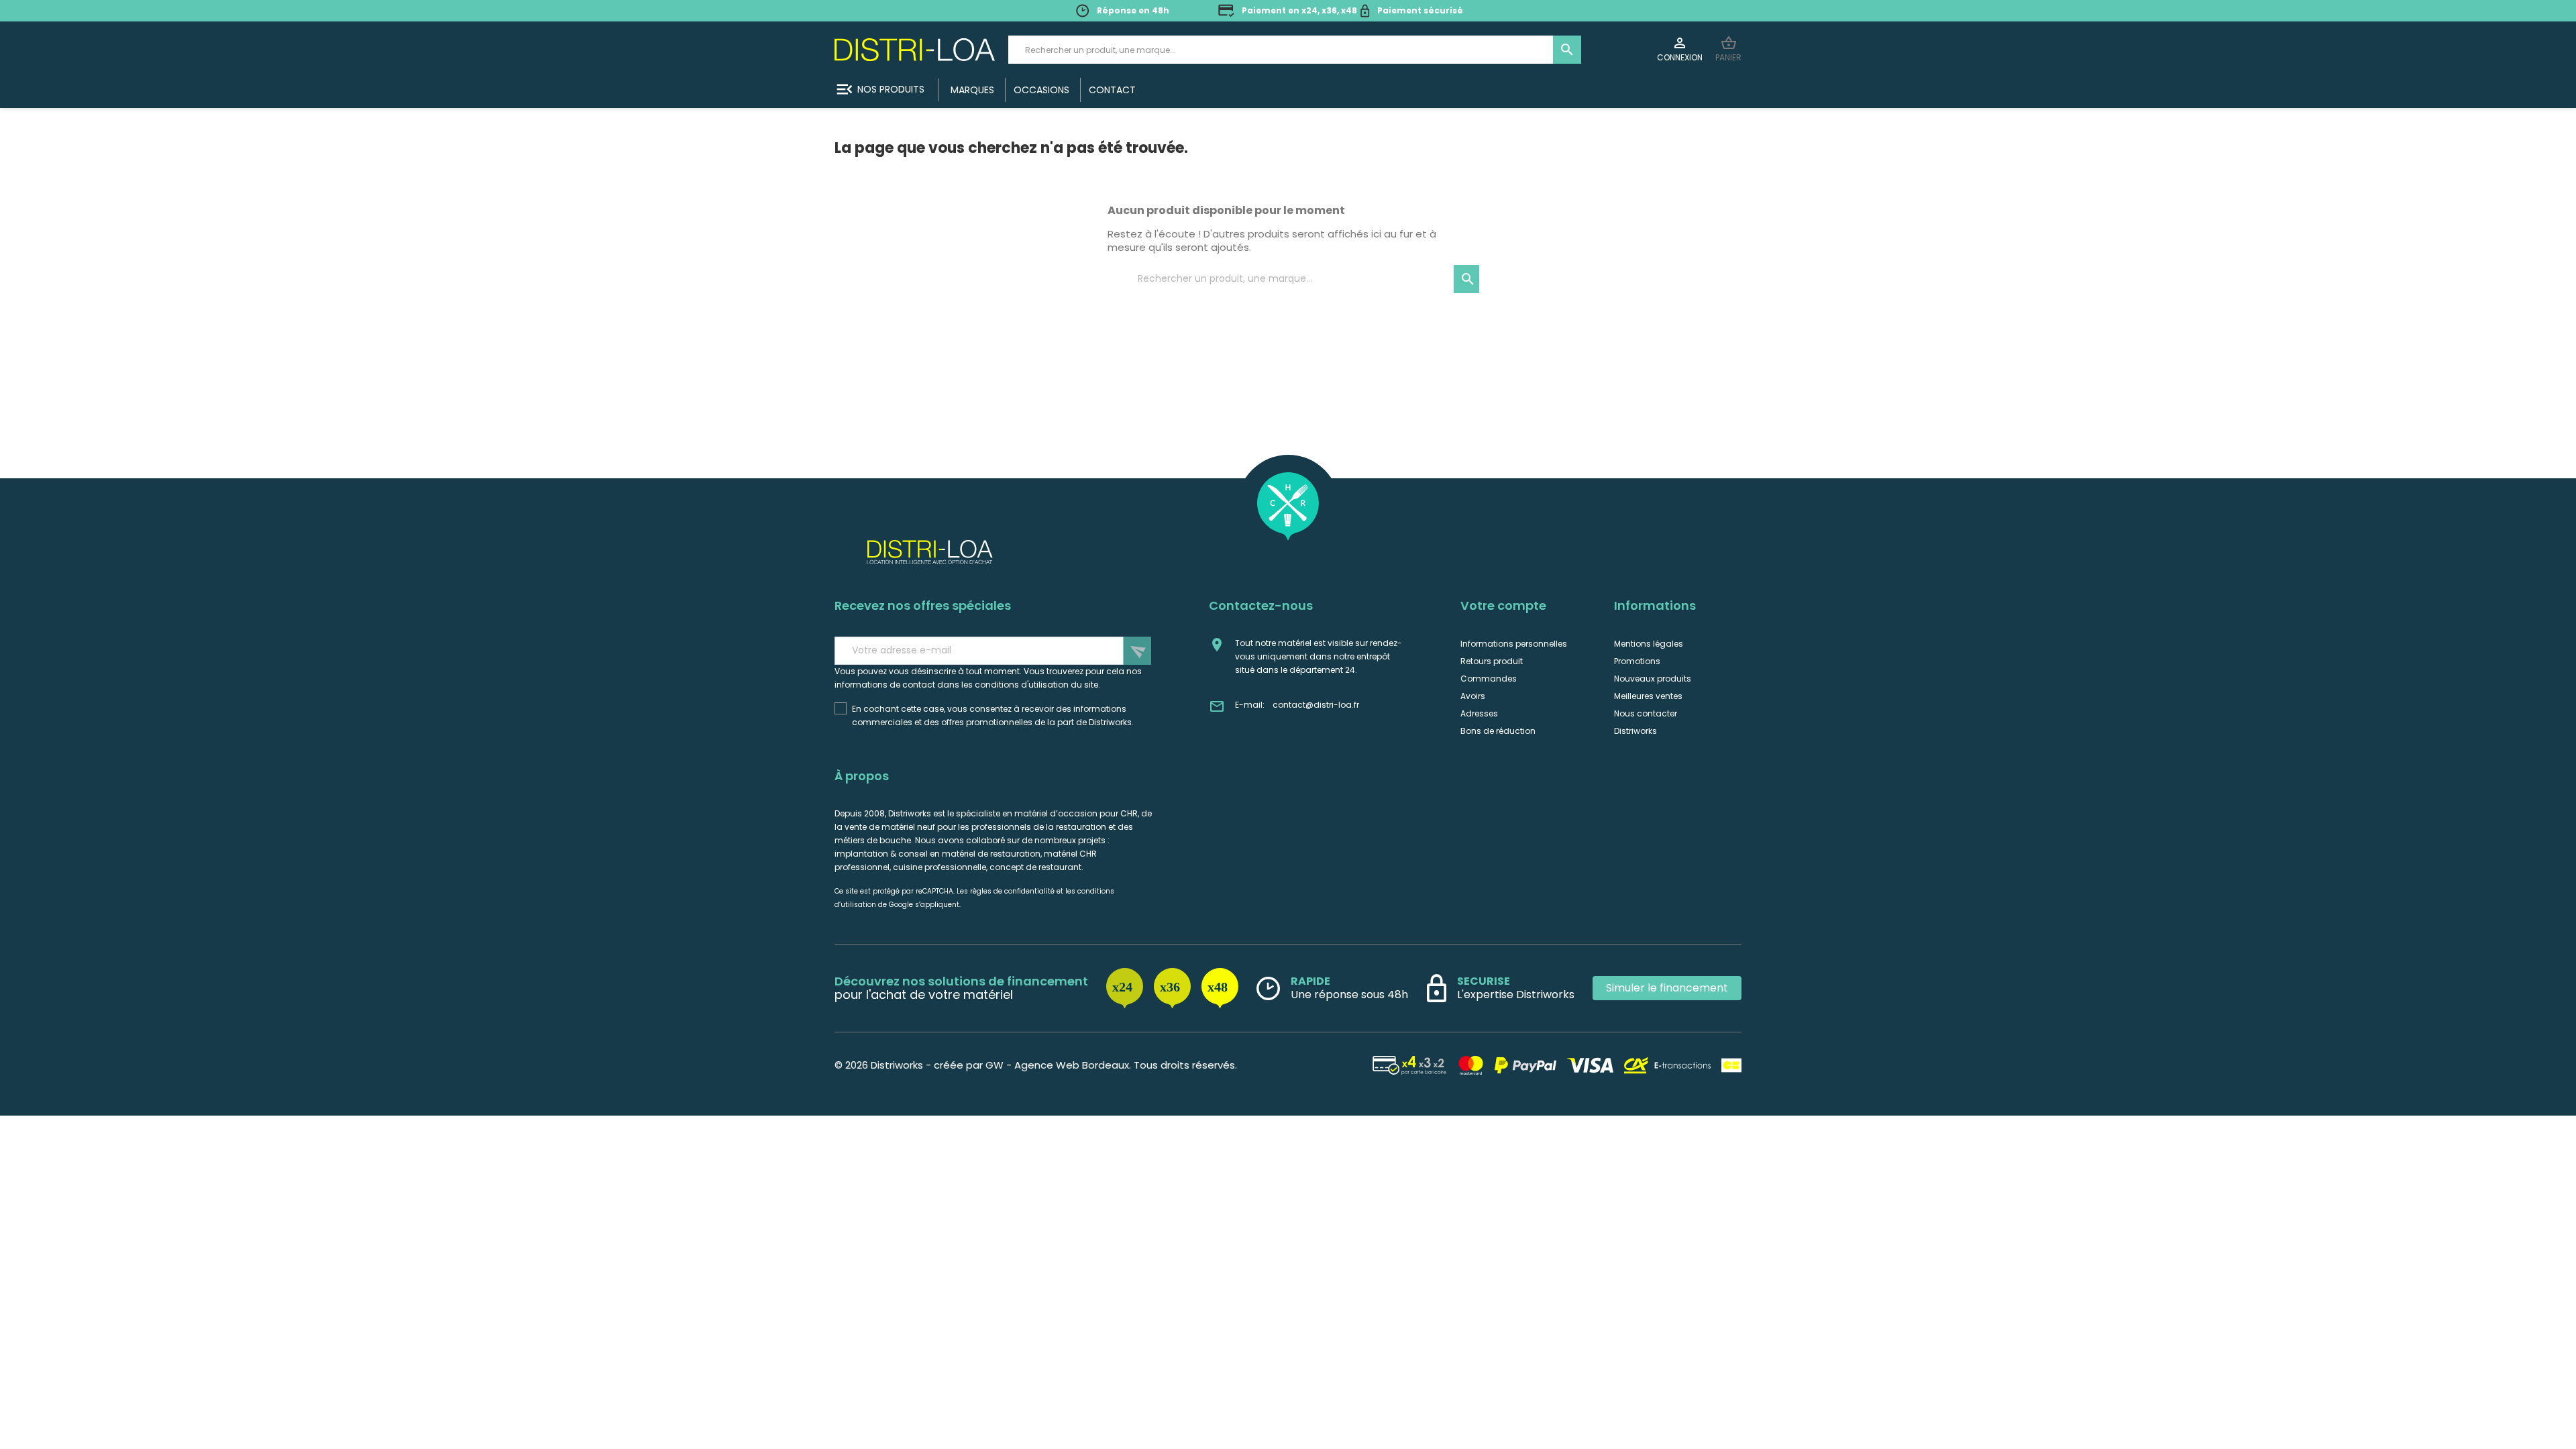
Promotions (1637, 661)
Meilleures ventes (1648, 696)
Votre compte (1503, 605)
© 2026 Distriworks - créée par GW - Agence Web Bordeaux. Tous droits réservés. (1036, 1065)
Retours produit (1492, 661)
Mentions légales (1649, 644)
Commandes (1489, 679)
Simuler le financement (1667, 988)
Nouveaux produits (1653, 679)
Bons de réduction (1498, 731)
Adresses (1479, 713)
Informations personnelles (1514, 644)
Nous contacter (1646, 713)
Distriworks (1635, 731)
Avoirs (1473, 696)
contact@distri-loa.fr (1316, 705)
